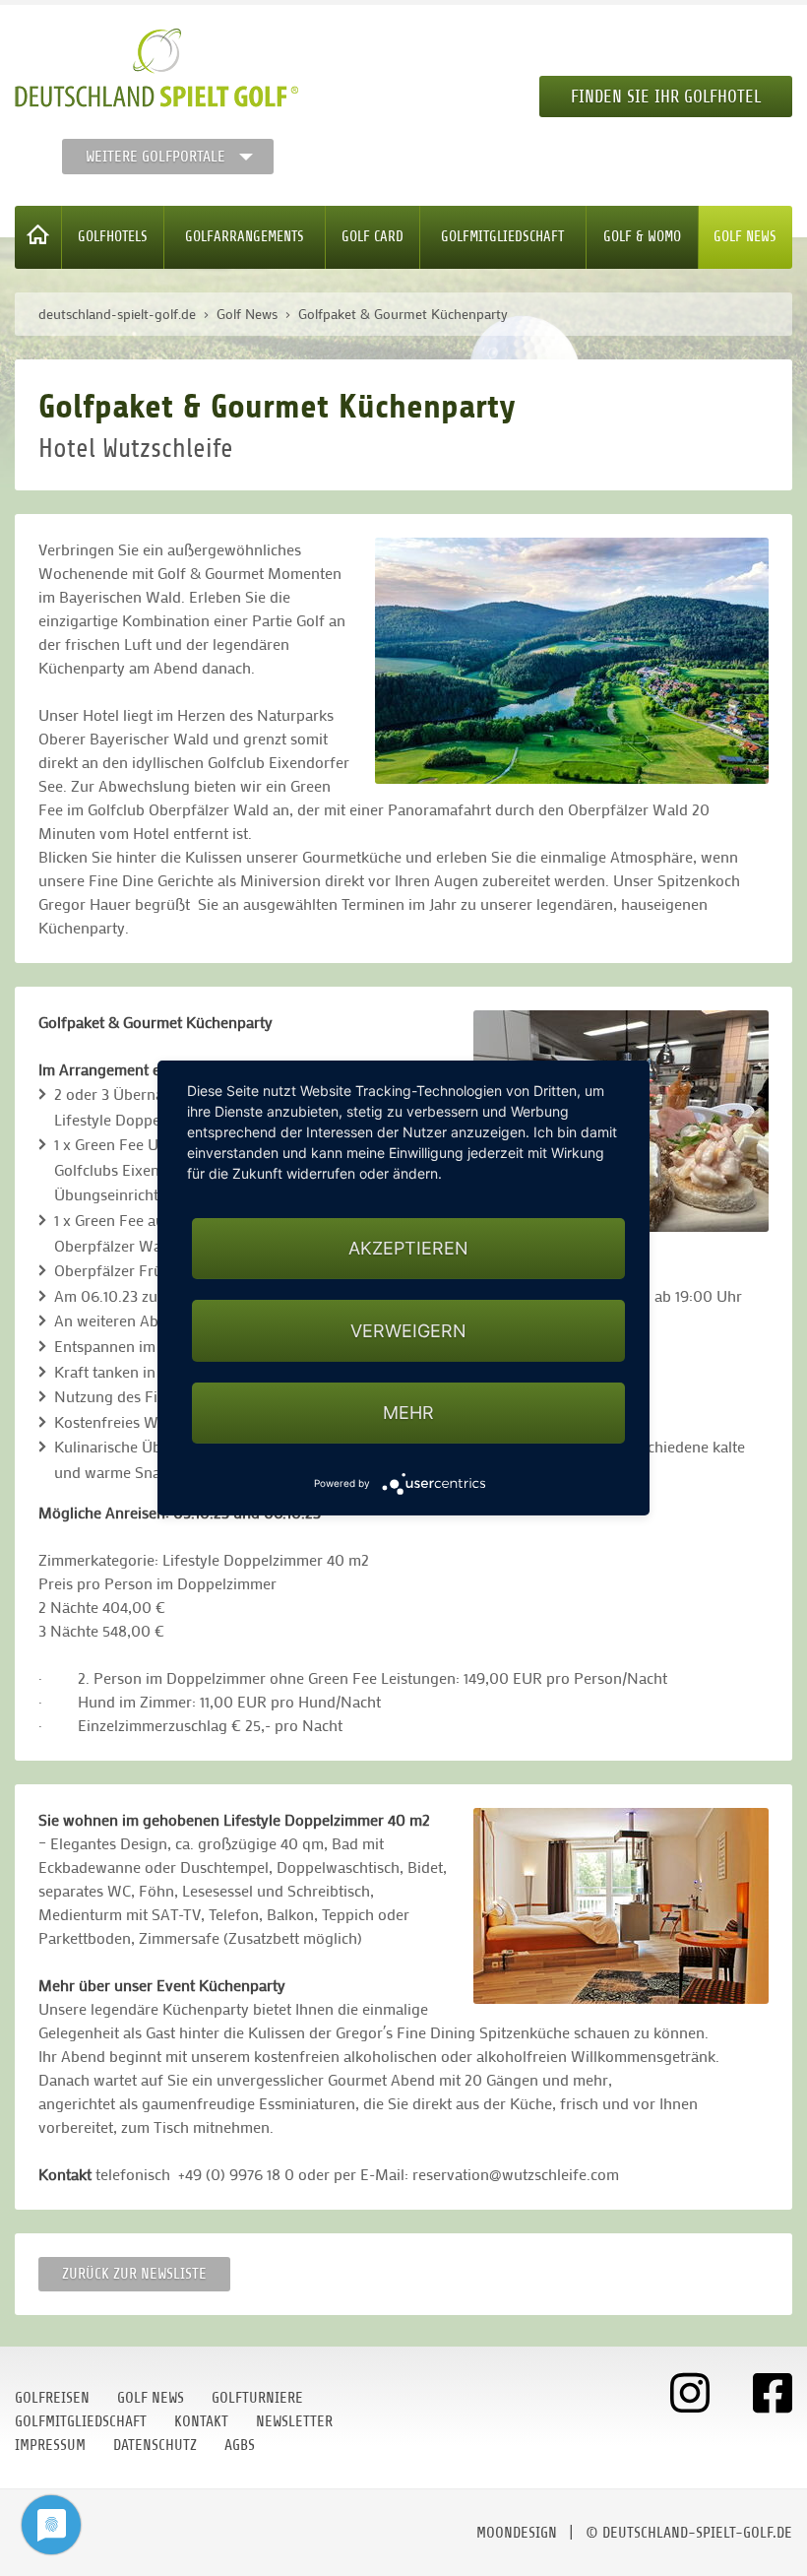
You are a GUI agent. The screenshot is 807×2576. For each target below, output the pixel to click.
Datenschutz (155, 2445)
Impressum (50, 2445)
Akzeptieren (408, 1248)
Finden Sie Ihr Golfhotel (666, 97)
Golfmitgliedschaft (502, 237)
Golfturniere (257, 2398)
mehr (408, 1413)
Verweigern (408, 1331)
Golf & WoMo (642, 237)
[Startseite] (38, 237)
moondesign (517, 2533)
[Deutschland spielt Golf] (156, 68)
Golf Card (372, 237)
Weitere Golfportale (155, 157)
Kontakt (201, 2421)
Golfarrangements (245, 237)
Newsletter (294, 2421)
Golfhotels (113, 237)
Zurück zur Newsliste (134, 2274)
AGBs (240, 2445)
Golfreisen (52, 2398)
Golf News (745, 237)
